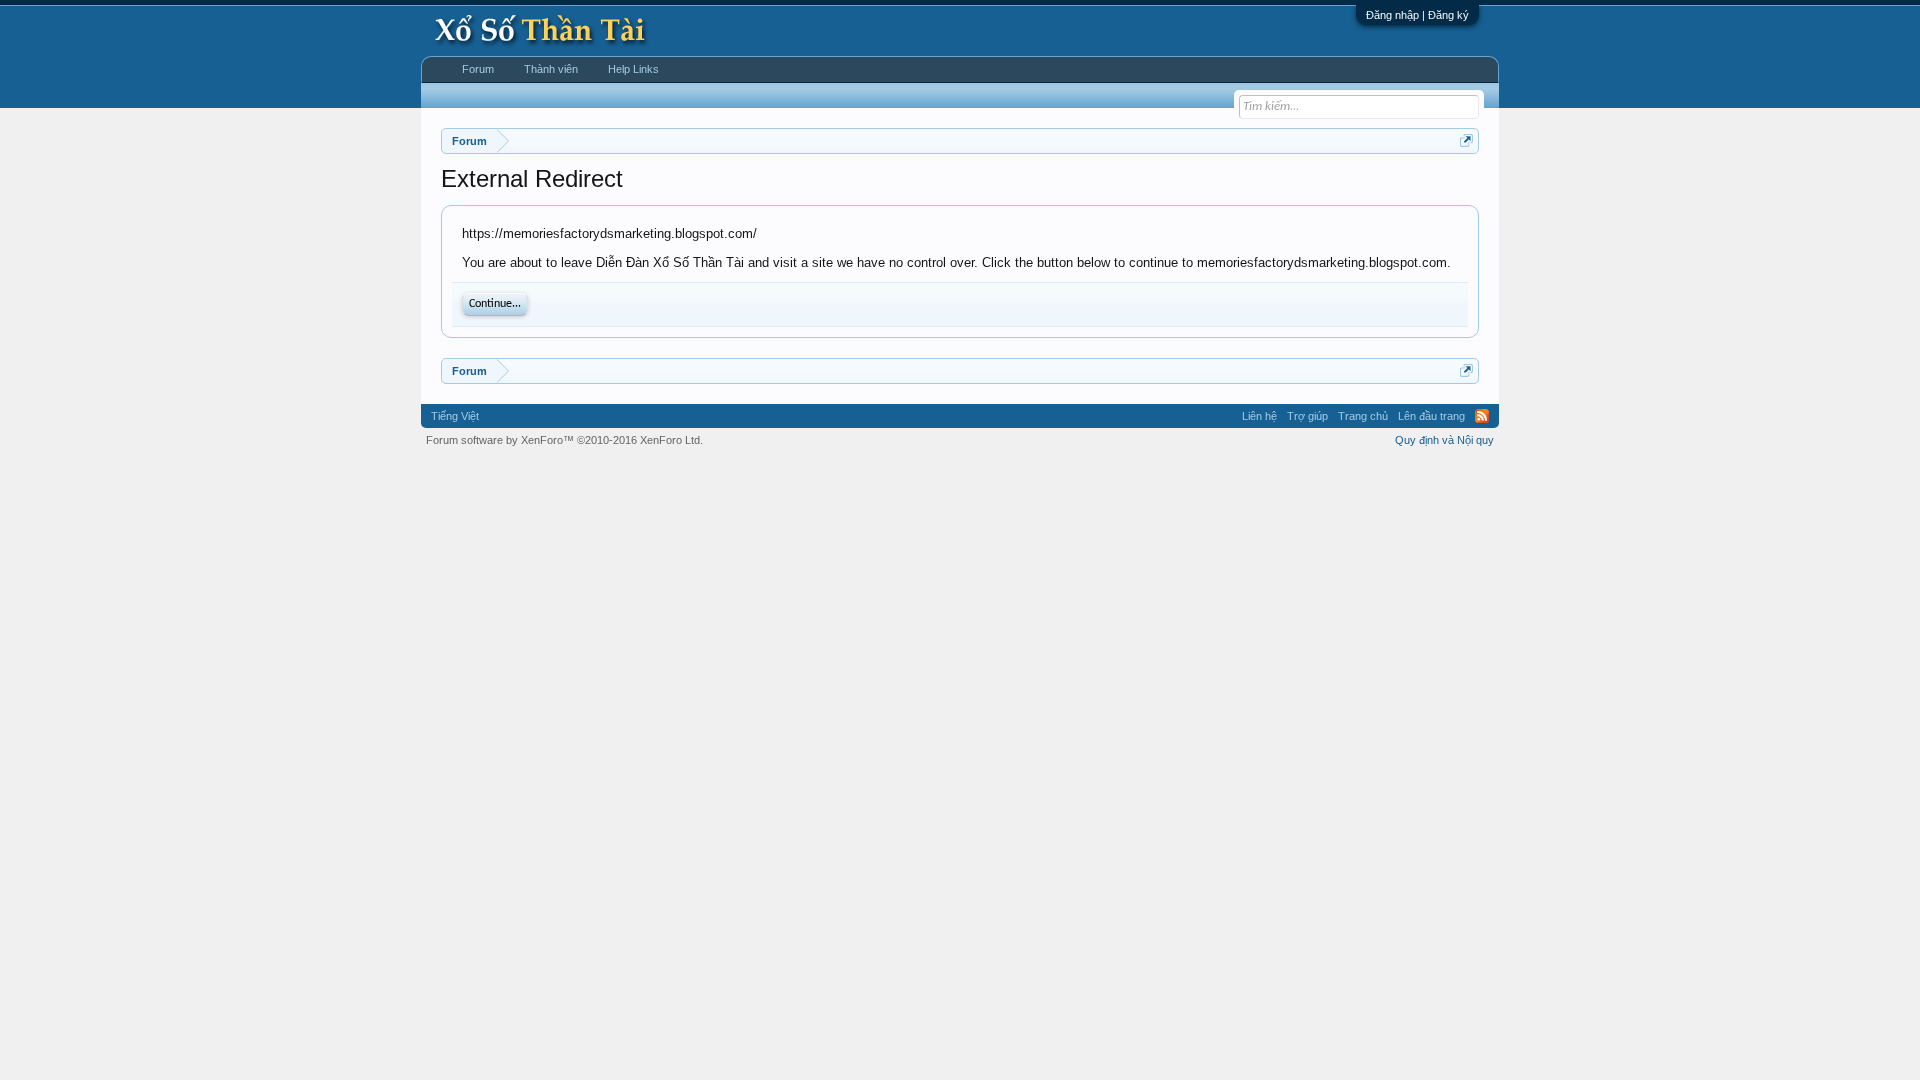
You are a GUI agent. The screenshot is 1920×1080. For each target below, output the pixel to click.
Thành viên (551, 69)
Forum (478, 69)
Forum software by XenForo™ (564, 440)
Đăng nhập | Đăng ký (1417, 15)
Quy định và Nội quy (1444, 440)
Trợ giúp (1307, 416)
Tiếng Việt (455, 416)
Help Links (633, 69)
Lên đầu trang (1431, 416)
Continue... (495, 304)
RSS (1482, 416)
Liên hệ (1259, 416)
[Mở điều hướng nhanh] (1466, 140)
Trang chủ (1363, 416)
